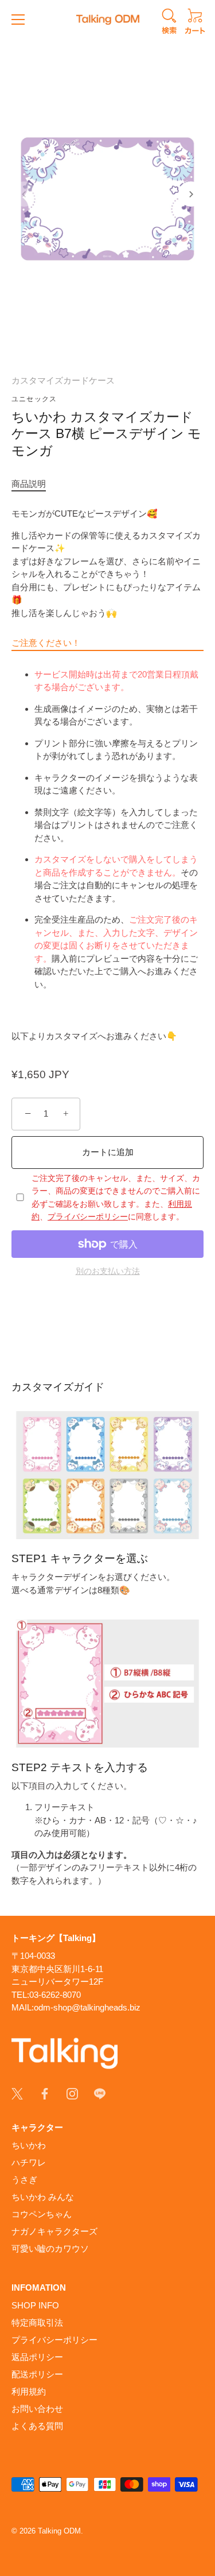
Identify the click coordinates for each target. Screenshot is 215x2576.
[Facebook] (45, 2093)
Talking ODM (59, 2531)
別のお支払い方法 (108, 1271)
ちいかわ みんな (43, 2197)
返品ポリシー (37, 2357)
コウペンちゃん (42, 2214)
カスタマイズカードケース (63, 380)
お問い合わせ (37, 2409)
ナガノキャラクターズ (54, 2231)
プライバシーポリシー (88, 1217)
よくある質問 (37, 2426)
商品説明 (29, 484)
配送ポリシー (37, 2374)
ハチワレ (29, 2162)
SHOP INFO (35, 2305)
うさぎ (24, 2180)
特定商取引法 (37, 2323)
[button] (24, 194)
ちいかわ (29, 2145)
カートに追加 (108, 1152)
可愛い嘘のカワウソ (50, 2248)
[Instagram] (72, 2093)
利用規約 (29, 2391)
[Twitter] (17, 2093)
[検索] (169, 23)
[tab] (34, 484)
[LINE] (100, 2093)
